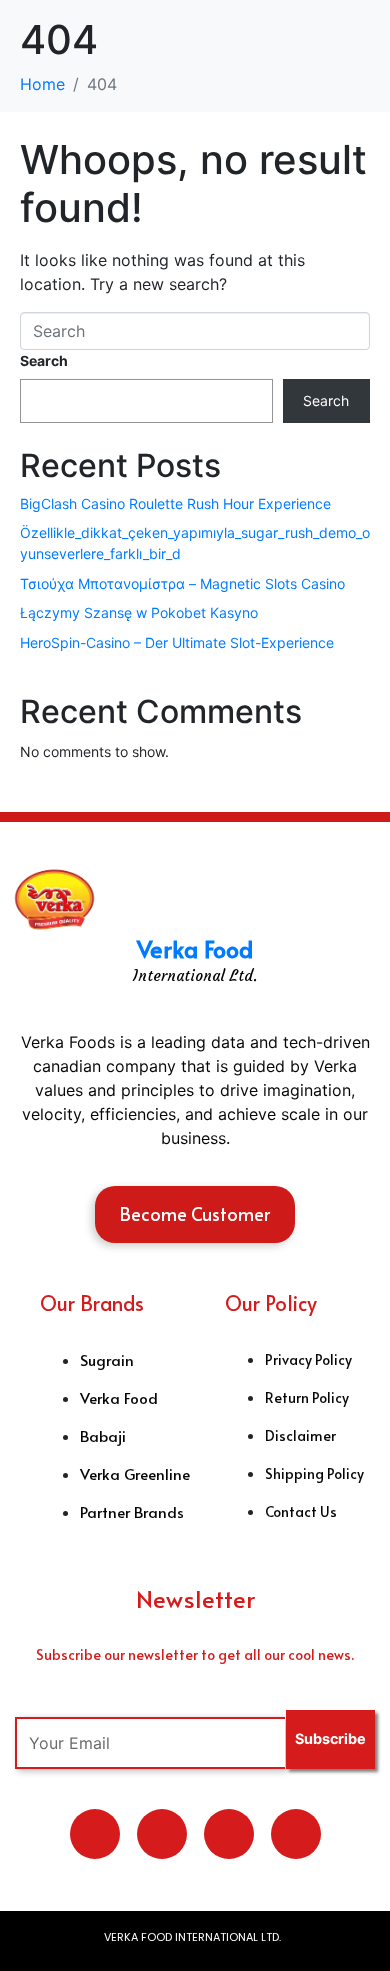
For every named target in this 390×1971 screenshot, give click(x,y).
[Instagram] (296, 1834)
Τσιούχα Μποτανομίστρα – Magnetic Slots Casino (182, 583)
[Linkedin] (162, 1834)
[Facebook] (229, 1834)
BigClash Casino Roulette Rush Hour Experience (175, 503)
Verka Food (195, 948)
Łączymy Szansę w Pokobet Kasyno (139, 612)
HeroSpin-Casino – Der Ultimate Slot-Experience (177, 642)
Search (44, 360)
